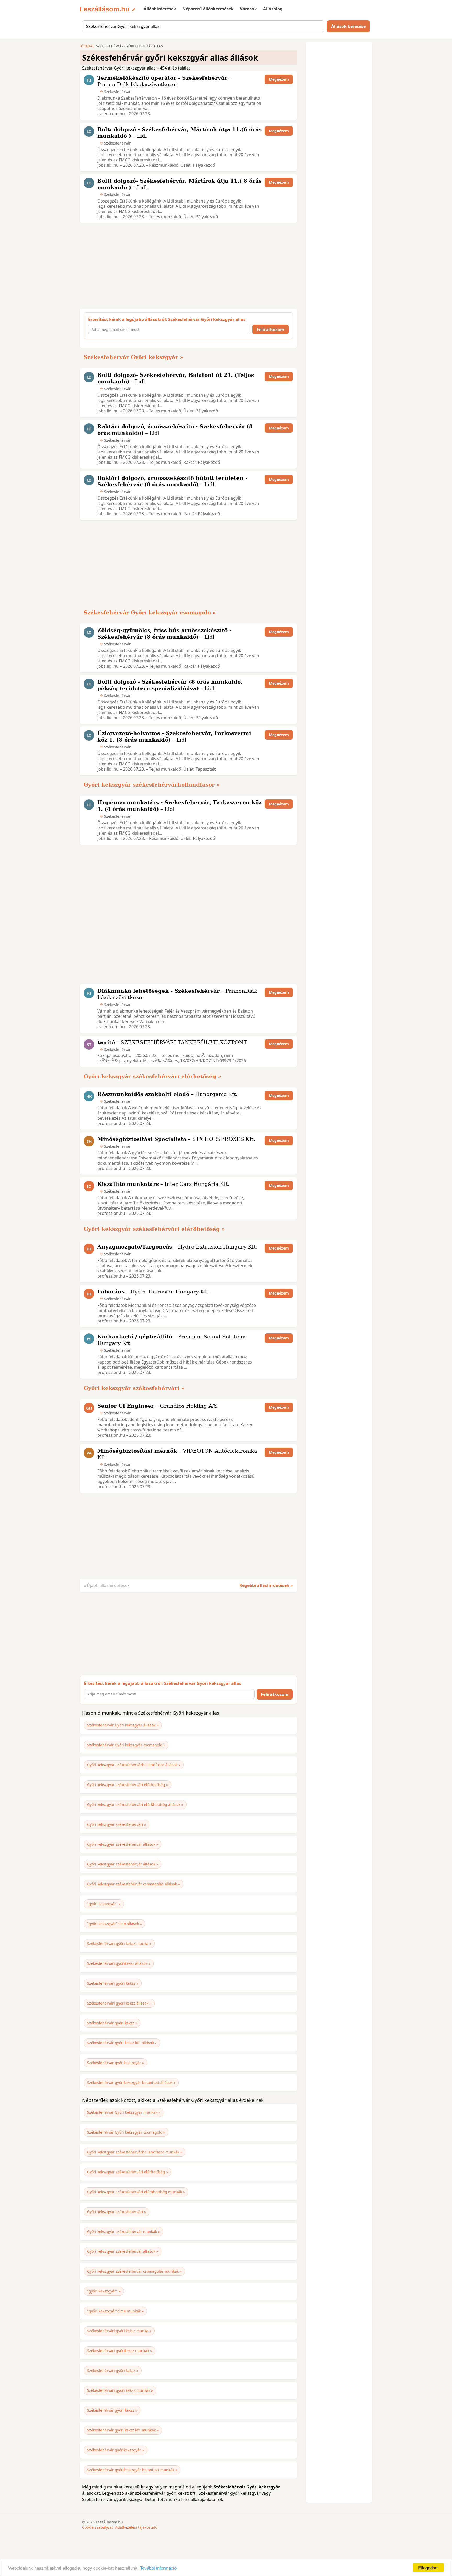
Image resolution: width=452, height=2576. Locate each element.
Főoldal (87, 46)
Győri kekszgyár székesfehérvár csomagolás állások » (133, 1884)
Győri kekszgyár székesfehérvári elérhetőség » (152, 1076)
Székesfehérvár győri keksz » (112, 2023)
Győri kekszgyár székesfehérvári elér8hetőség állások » (135, 1804)
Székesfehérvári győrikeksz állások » (119, 1963)
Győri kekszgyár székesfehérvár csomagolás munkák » (134, 2271)
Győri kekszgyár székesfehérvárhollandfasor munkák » (135, 2152)
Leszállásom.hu (104, 9)
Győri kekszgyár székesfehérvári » (134, 1388)
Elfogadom (428, 2568)
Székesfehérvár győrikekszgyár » (115, 2063)
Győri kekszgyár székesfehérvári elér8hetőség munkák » (136, 2192)
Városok (248, 9)
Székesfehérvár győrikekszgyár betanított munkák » (132, 2470)
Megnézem (279, 79)
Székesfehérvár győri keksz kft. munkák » (123, 2430)
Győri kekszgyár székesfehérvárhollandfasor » (152, 785)
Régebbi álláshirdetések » (266, 1585)
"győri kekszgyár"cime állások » (114, 1924)
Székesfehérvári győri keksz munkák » (120, 2390)
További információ (158, 2568)
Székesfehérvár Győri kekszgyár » (134, 357)
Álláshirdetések (160, 9)
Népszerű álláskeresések (208, 9)
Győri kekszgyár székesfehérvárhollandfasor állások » (134, 1765)
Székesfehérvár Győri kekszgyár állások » (123, 1725)
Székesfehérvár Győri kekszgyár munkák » (124, 2112)
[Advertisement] (187, 266)
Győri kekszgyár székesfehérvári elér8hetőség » (154, 1229)
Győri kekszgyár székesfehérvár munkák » (123, 2231)
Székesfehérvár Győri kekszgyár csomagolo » (150, 613)
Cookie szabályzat (98, 2527)
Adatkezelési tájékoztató (136, 2527)
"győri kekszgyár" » (104, 1904)
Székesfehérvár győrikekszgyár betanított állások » (131, 2083)
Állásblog (273, 9)
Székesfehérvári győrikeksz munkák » (120, 2351)
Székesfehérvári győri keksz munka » (119, 1943)
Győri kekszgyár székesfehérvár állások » (123, 1844)
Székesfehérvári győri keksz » (113, 1983)
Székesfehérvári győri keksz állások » (119, 2003)
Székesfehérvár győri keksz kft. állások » (122, 2043)
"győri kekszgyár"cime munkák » (115, 2311)
